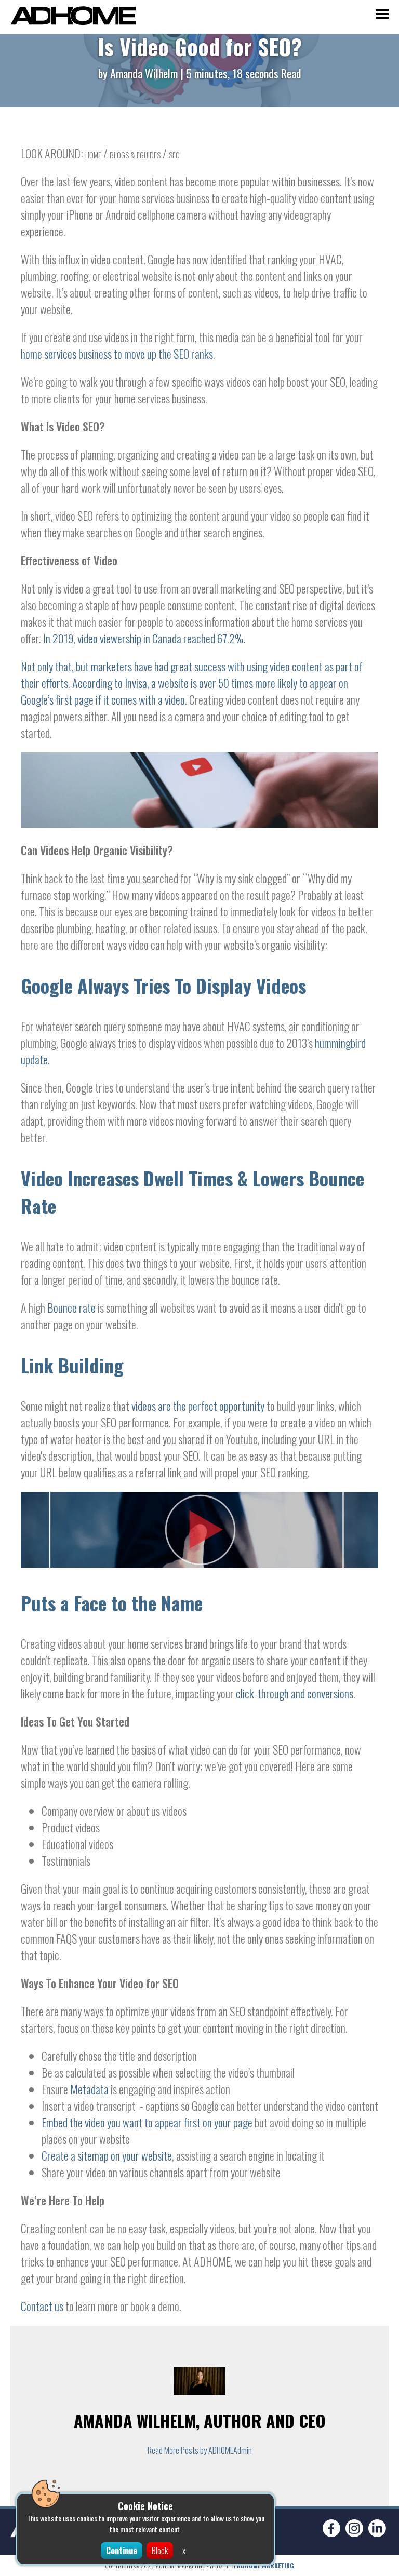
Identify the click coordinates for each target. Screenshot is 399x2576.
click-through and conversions (295, 1693)
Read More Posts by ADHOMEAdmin (200, 2450)
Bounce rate (71, 1307)
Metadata (89, 2089)
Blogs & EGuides (135, 155)
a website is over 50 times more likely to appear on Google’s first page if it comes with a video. (184, 691)
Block (160, 2551)
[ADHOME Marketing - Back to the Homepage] (73, 17)
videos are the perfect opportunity (198, 1406)
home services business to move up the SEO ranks (117, 354)
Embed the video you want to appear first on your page (147, 2122)
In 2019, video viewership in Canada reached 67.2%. (144, 638)
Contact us (42, 2306)
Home (93, 155)
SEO (174, 155)
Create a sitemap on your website (107, 2155)
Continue (122, 2551)
